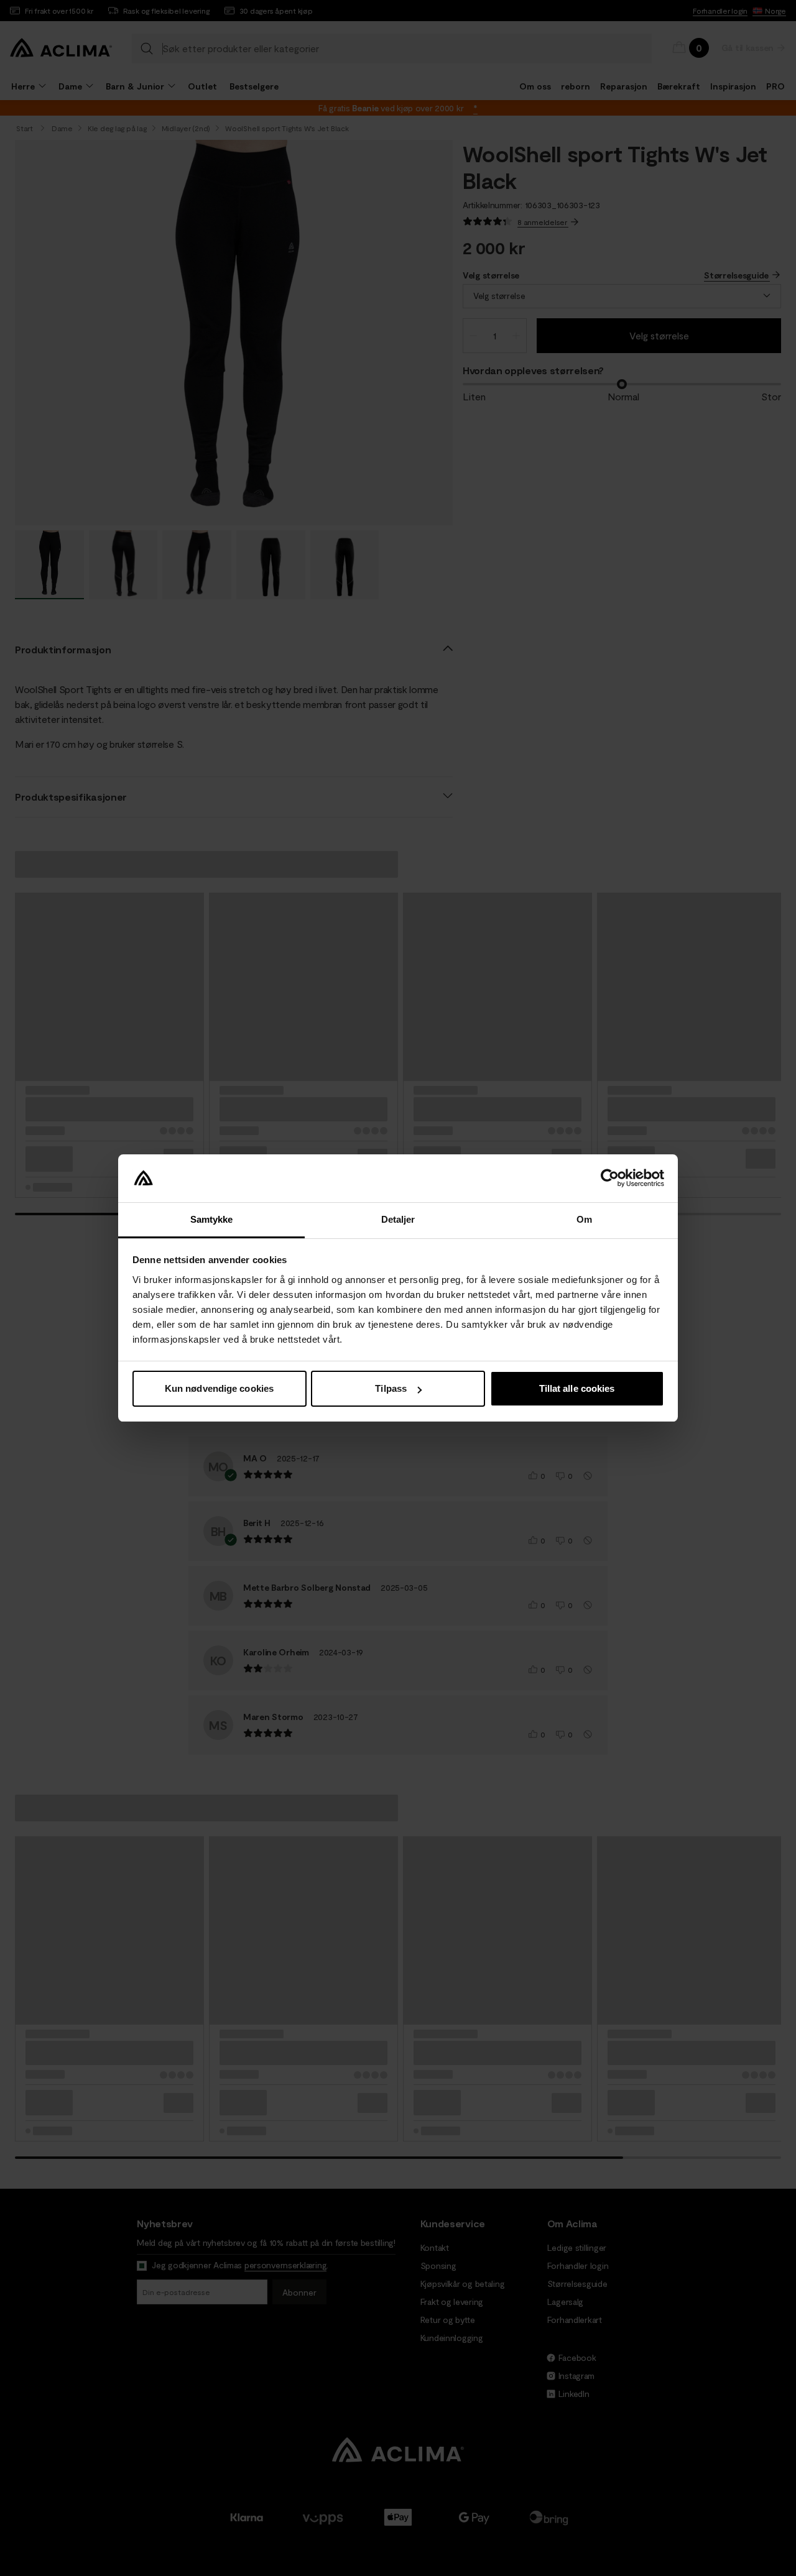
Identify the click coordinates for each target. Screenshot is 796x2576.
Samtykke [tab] (212, 1219)
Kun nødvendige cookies (219, 1388)
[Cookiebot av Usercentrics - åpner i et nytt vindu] (610, 1179)
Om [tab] (584, 1219)
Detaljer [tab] (398, 1219)
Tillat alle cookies (577, 1388)
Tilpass (391, 1388)
